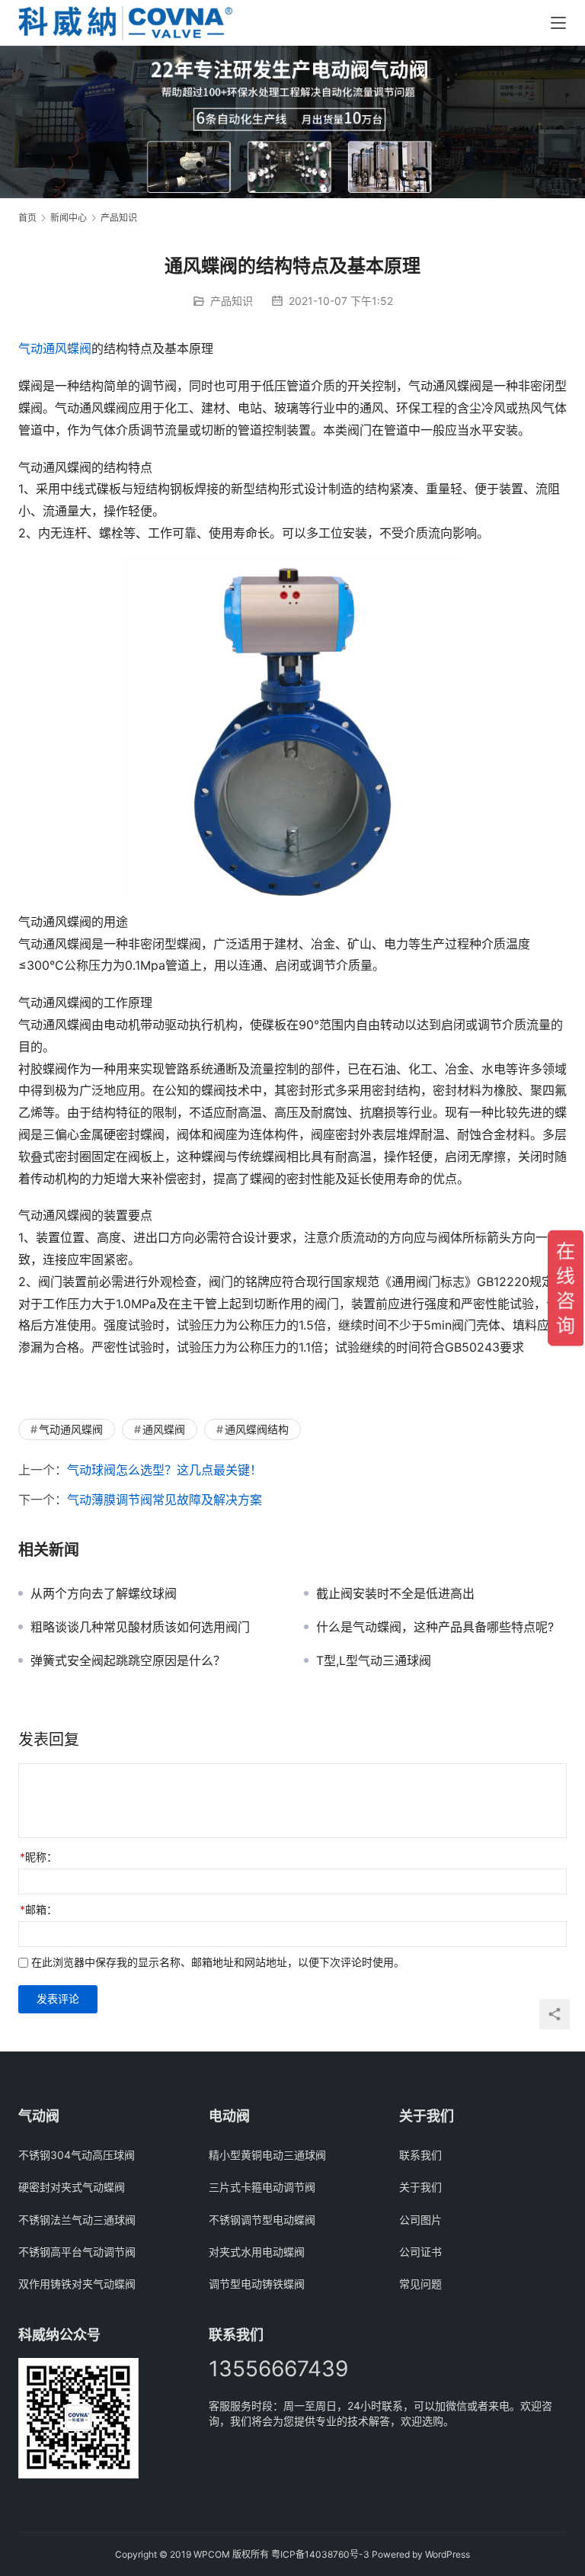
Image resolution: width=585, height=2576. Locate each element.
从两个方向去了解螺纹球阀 (104, 1593)
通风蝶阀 (164, 1429)
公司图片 (420, 2220)
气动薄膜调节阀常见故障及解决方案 (165, 1500)
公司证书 (420, 2252)
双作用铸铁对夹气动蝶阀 (77, 2284)
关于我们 (420, 2187)
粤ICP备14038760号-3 (320, 2554)
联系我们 (420, 2155)
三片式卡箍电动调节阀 (262, 2187)
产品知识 (232, 301)
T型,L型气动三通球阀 (374, 1660)
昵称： (38, 1857)
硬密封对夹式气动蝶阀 (72, 2187)
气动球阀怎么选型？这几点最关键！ (165, 1470)
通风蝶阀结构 (257, 1429)
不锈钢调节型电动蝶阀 (262, 2220)
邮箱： (38, 1909)
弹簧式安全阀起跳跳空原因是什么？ (128, 1660)
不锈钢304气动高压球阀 (77, 2155)
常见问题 (420, 2284)
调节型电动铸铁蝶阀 (257, 2284)
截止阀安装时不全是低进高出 (395, 1593)
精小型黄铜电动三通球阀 (267, 2155)
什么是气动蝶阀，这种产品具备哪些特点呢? (435, 1627)
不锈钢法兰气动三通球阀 (77, 2220)
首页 (27, 218)
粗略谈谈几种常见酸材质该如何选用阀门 (140, 1627)
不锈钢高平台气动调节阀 (77, 2252)
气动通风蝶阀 (55, 348)
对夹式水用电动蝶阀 (257, 2252)
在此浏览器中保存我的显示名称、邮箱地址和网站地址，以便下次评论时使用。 (218, 1962)
